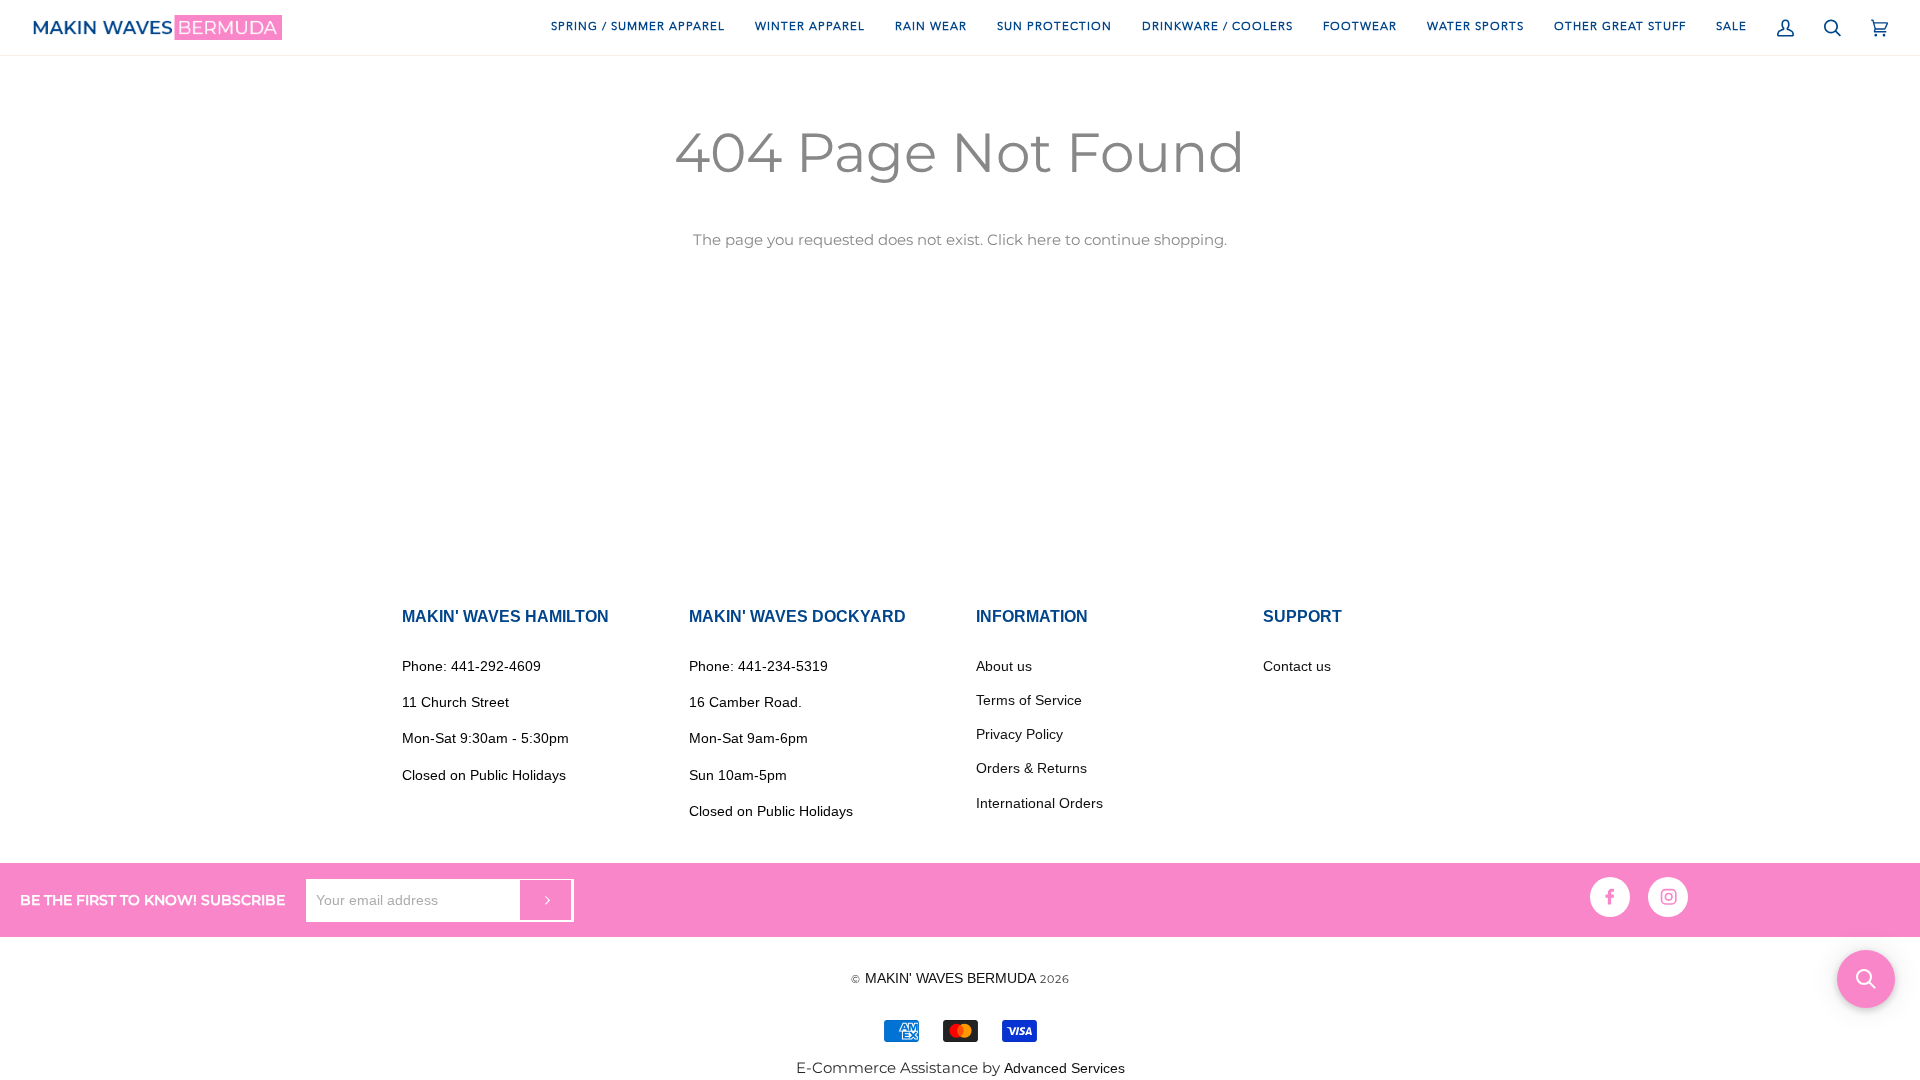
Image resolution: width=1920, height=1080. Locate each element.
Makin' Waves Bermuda (950, 978)
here (1044, 240)
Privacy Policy (1019, 734)
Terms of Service (1029, 700)
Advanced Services (1064, 1068)
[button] (1866, 979)
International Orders (1039, 803)
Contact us (1297, 666)
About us (1004, 666)
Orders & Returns (1031, 768)
